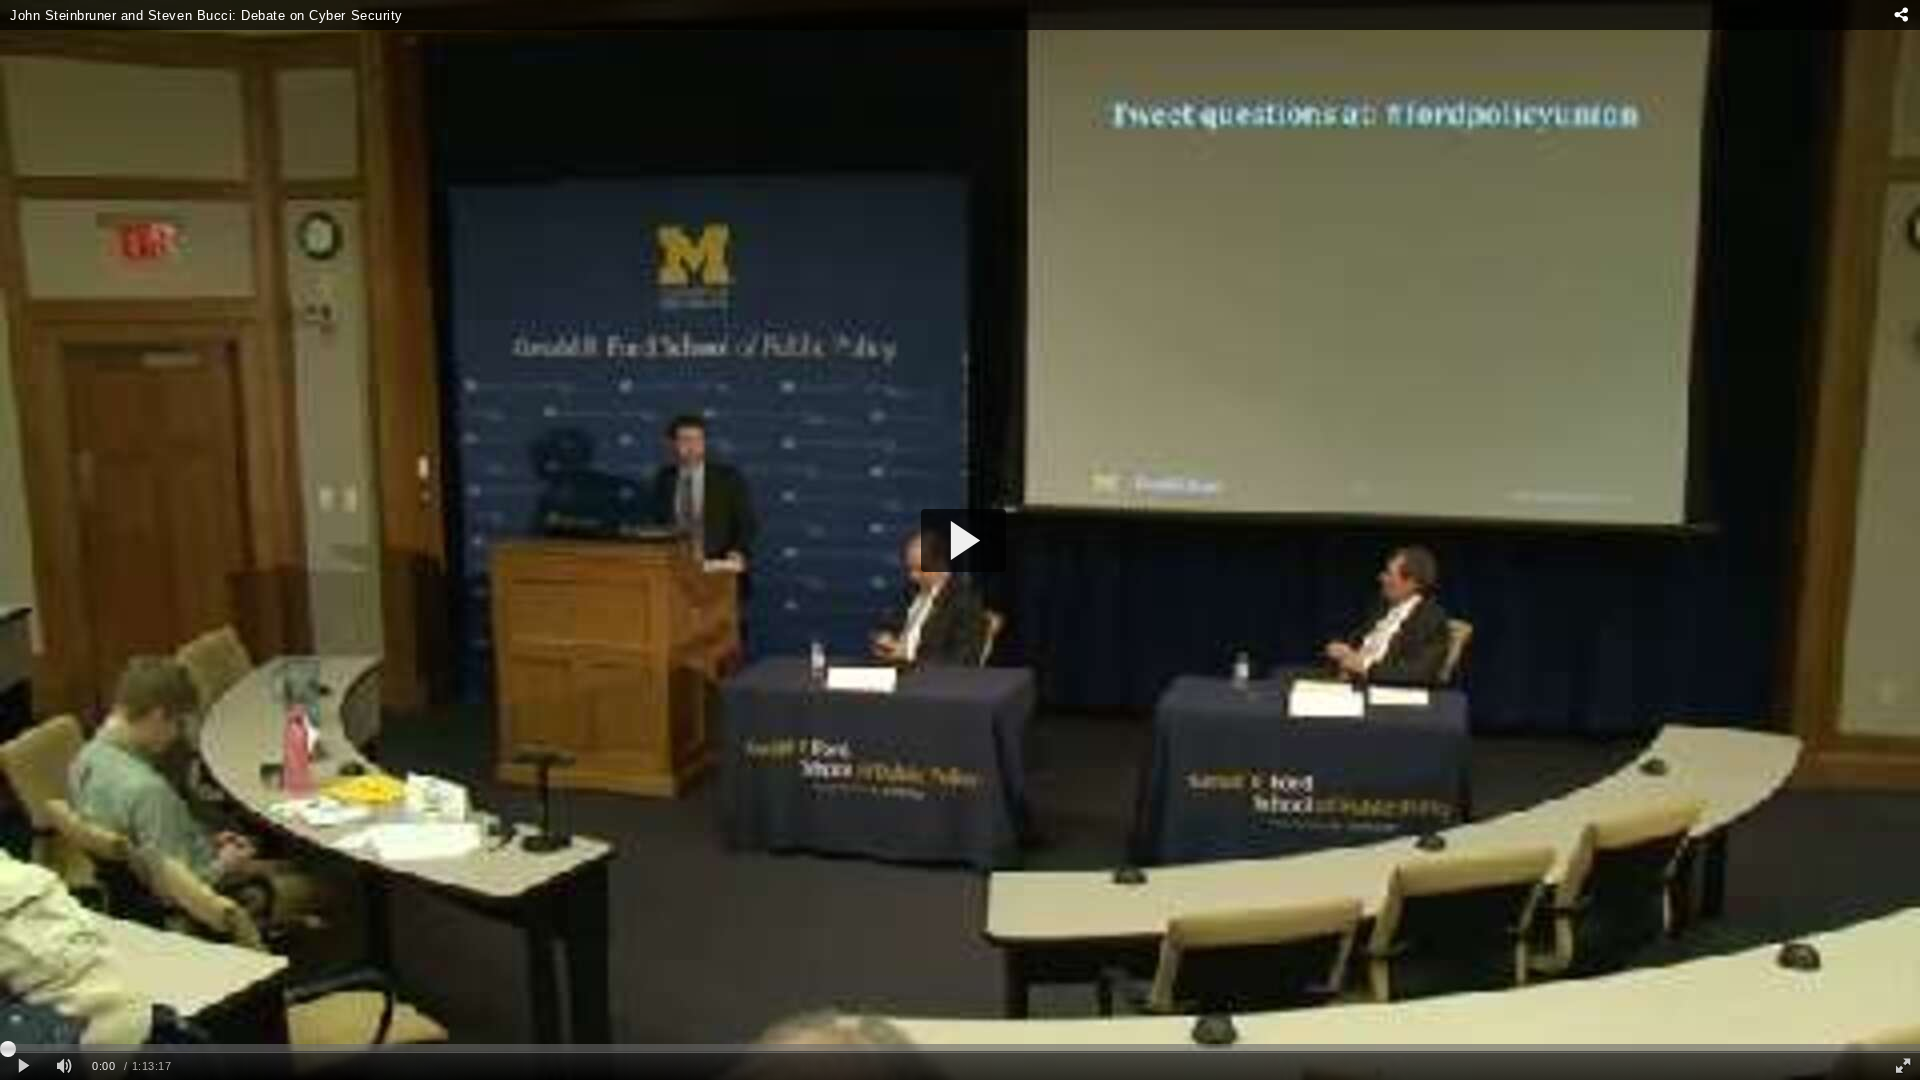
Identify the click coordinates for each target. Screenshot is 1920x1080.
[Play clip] (23, 1066)
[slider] (960, 1048)
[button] (963, 540)
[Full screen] (1903, 1066)
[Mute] (64, 1066)
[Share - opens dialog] (1900, 15)
